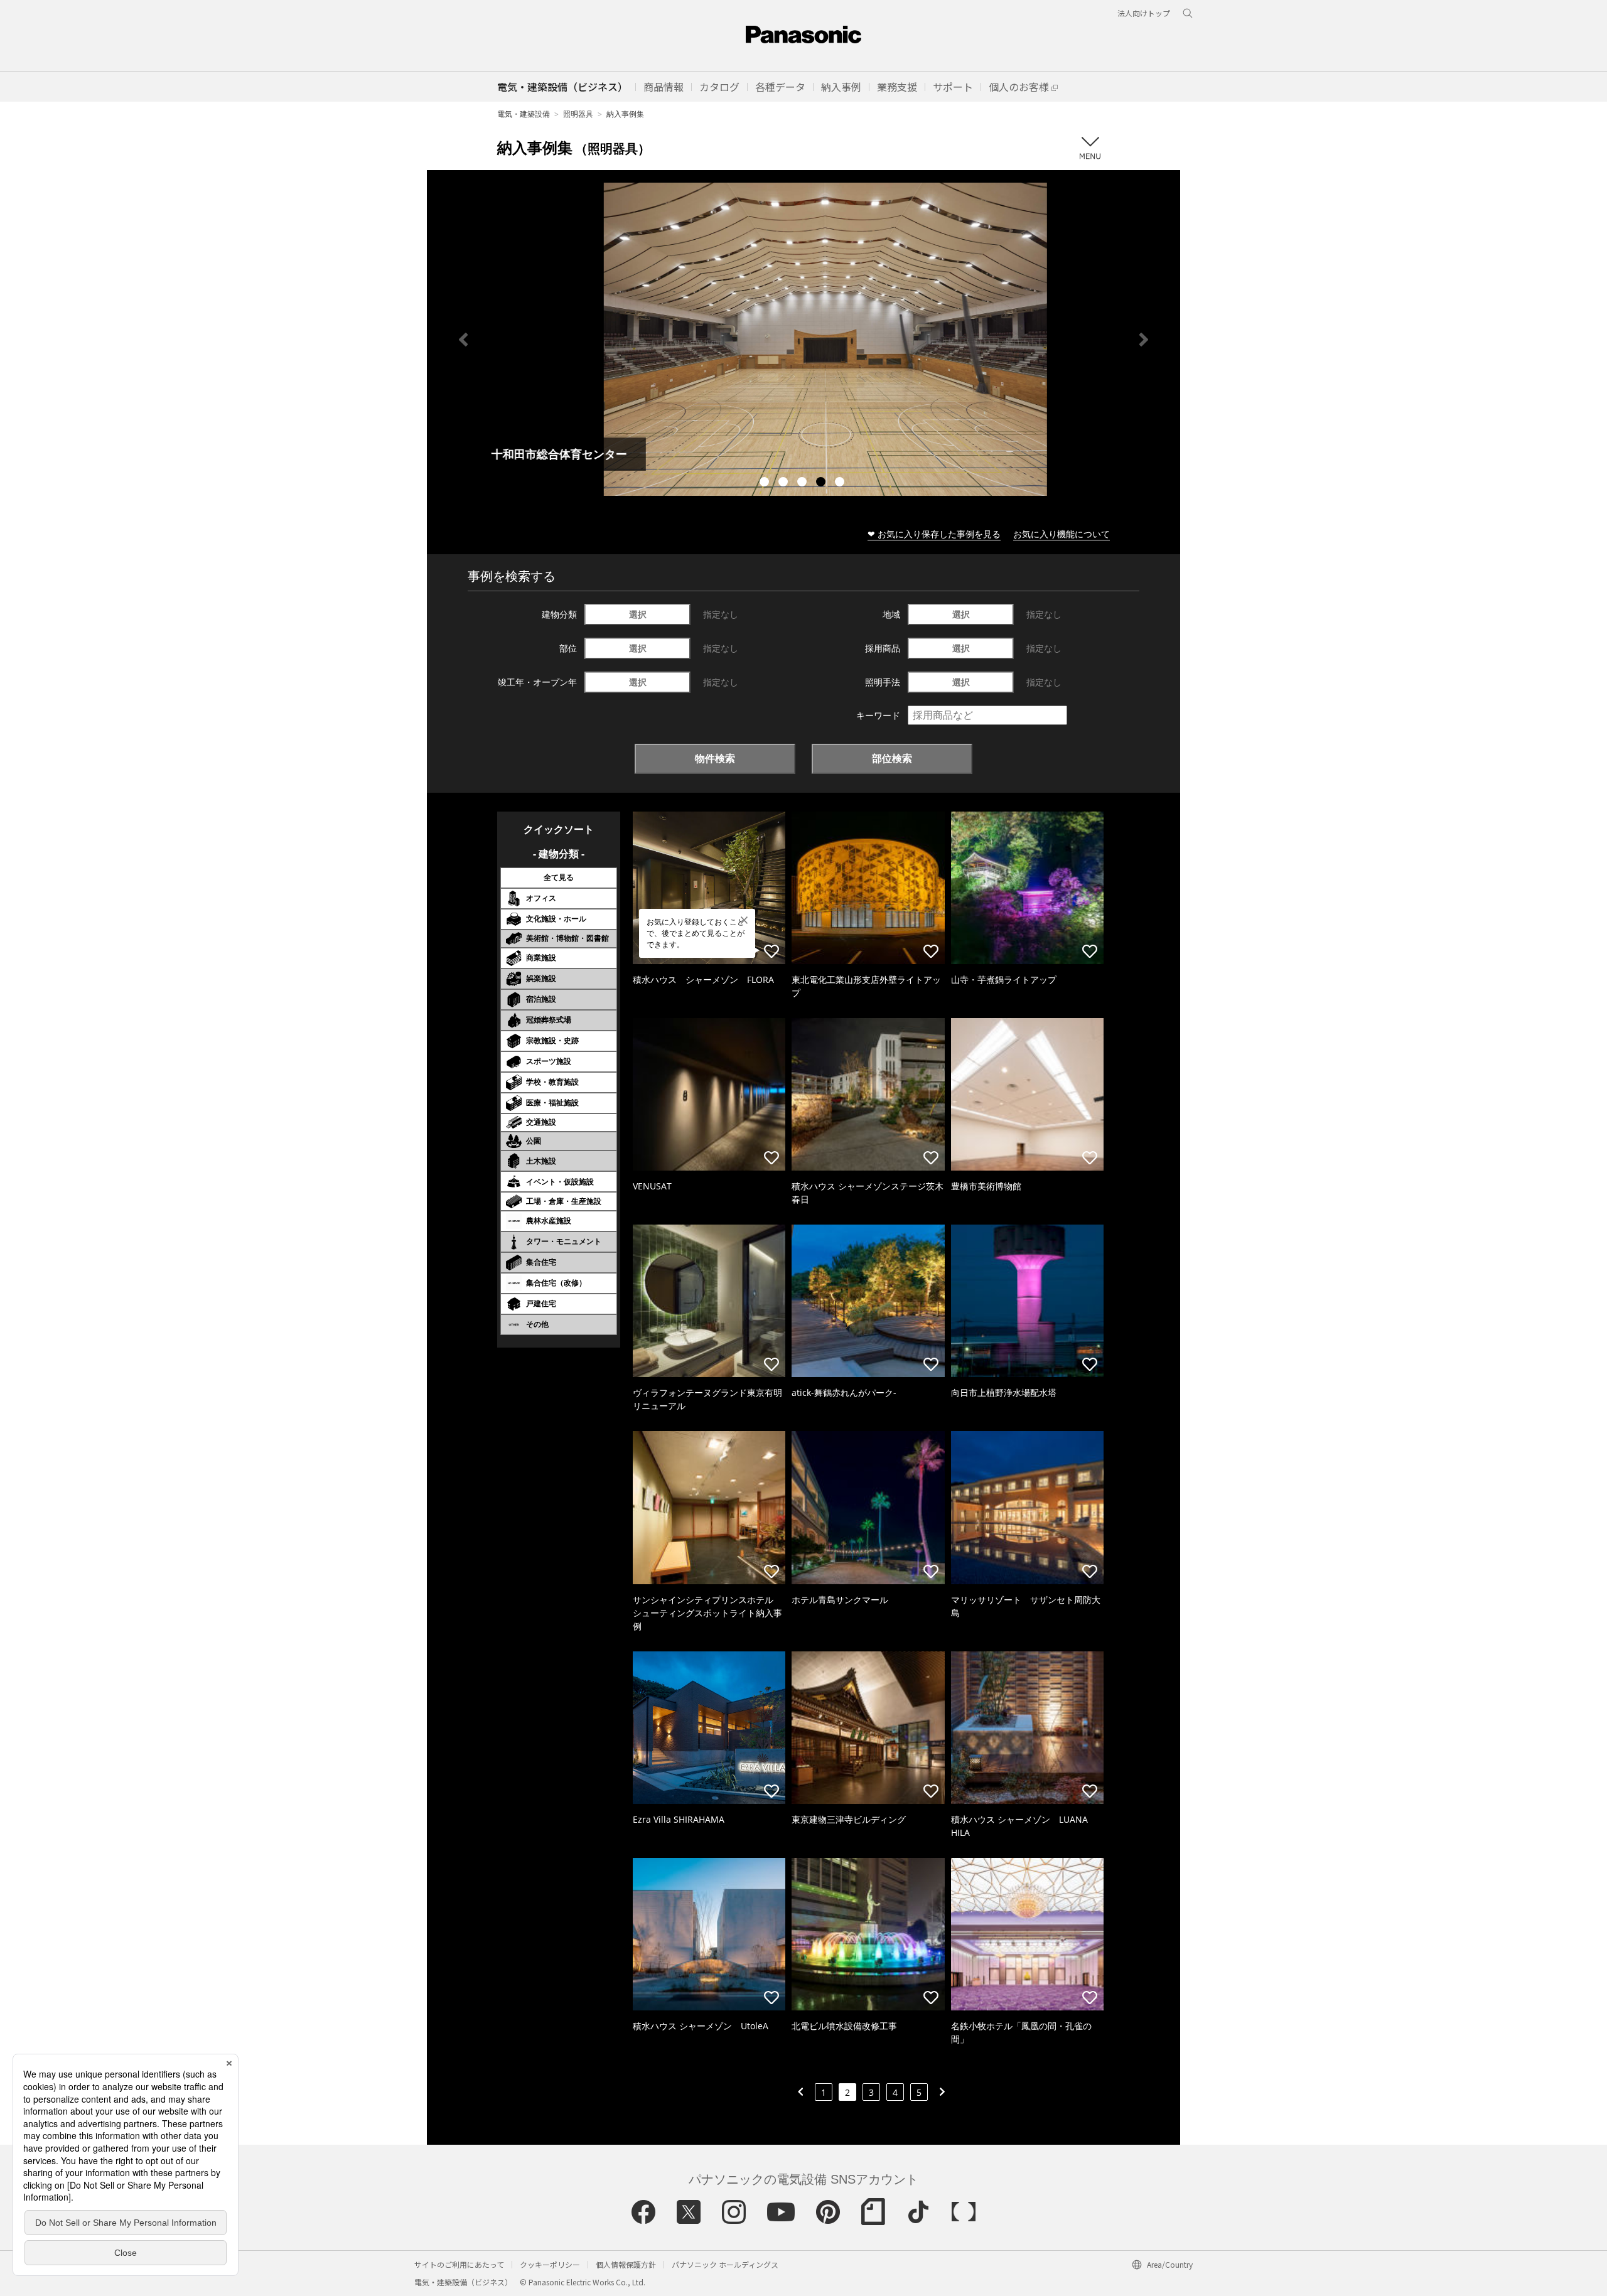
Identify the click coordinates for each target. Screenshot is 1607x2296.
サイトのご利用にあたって (459, 2264)
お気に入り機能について (1061, 534)
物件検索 (715, 758)
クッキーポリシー (550, 2264)
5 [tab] (841, 483)
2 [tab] (785, 483)
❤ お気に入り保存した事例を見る (934, 534)
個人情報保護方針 (626, 2264)
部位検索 (892, 758)
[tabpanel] (803, 339)
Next (1144, 340)
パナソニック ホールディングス (725, 2264)
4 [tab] (822, 483)
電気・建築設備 (524, 114)
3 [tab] (803, 483)
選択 (638, 614)
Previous (463, 340)
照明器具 (578, 114)
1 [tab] (766, 483)
